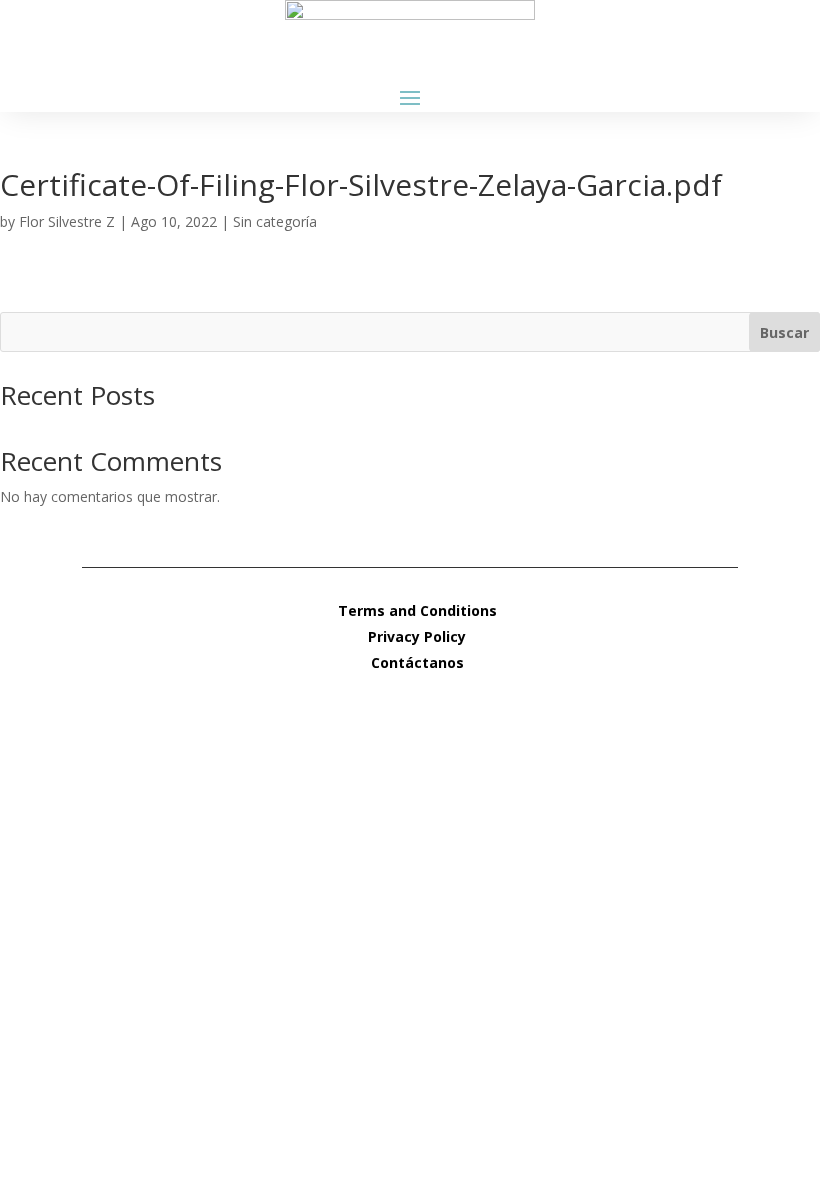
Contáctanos (417, 662)
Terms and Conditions (417, 610)
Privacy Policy (417, 636)
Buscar (784, 332)
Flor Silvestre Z (67, 221)
